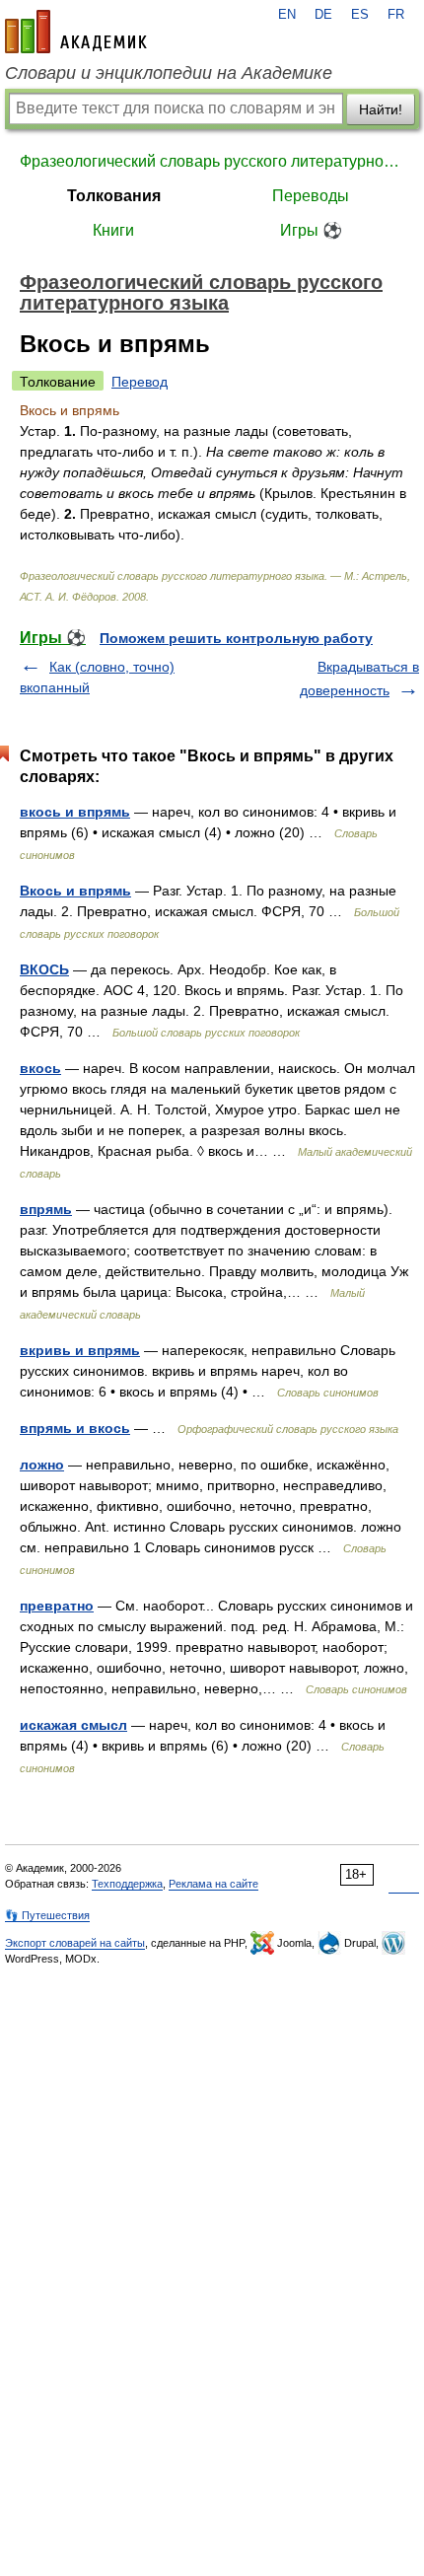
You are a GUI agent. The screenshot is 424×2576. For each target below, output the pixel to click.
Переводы (311, 196)
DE (323, 15)
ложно (42, 1465)
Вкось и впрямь (75, 891)
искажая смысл (73, 1725)
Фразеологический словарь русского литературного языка (212, 161)
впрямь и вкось (75, 1428)
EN (287, 15)
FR (396, 15)
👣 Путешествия (47, 1915)
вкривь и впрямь (80, 1350)
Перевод (140, 382)
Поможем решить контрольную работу (236, 638)
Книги (113, 230)
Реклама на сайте (213, 1884)
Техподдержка (127, 1884)
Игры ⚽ (311, 230)
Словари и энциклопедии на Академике (169, 73)
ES (360, 15)
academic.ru (76, 32)
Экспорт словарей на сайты (75, 1943)
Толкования (114, 196)
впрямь (46, 1209)
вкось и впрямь (75, 812)
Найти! (381, 109)
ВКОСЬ (44, 969)
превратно (57, 1606)
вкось (40, 1068)
